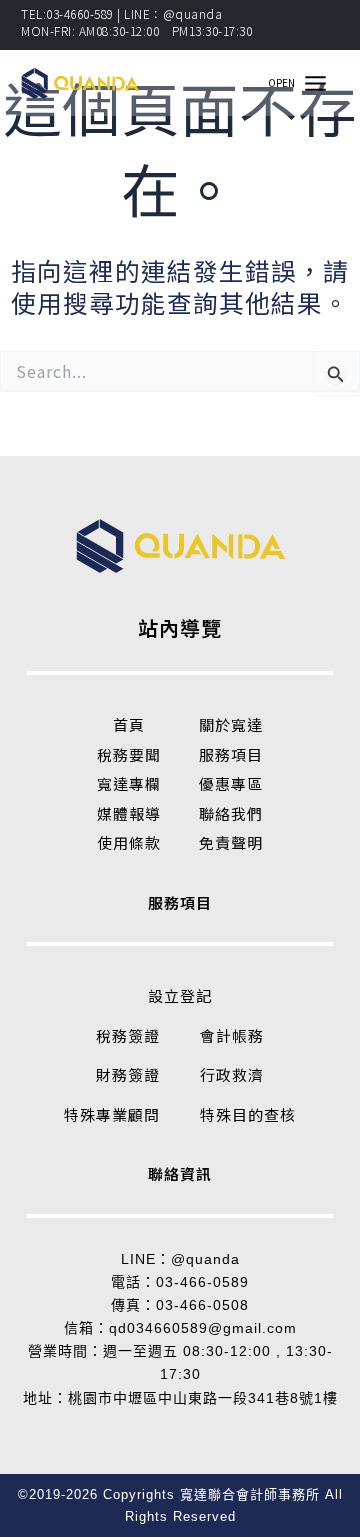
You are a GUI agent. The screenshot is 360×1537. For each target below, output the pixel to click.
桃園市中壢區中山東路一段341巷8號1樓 (203, 1398)
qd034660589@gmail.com (203, 1328)
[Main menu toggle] (315, 83)
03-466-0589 (202, 1282)
